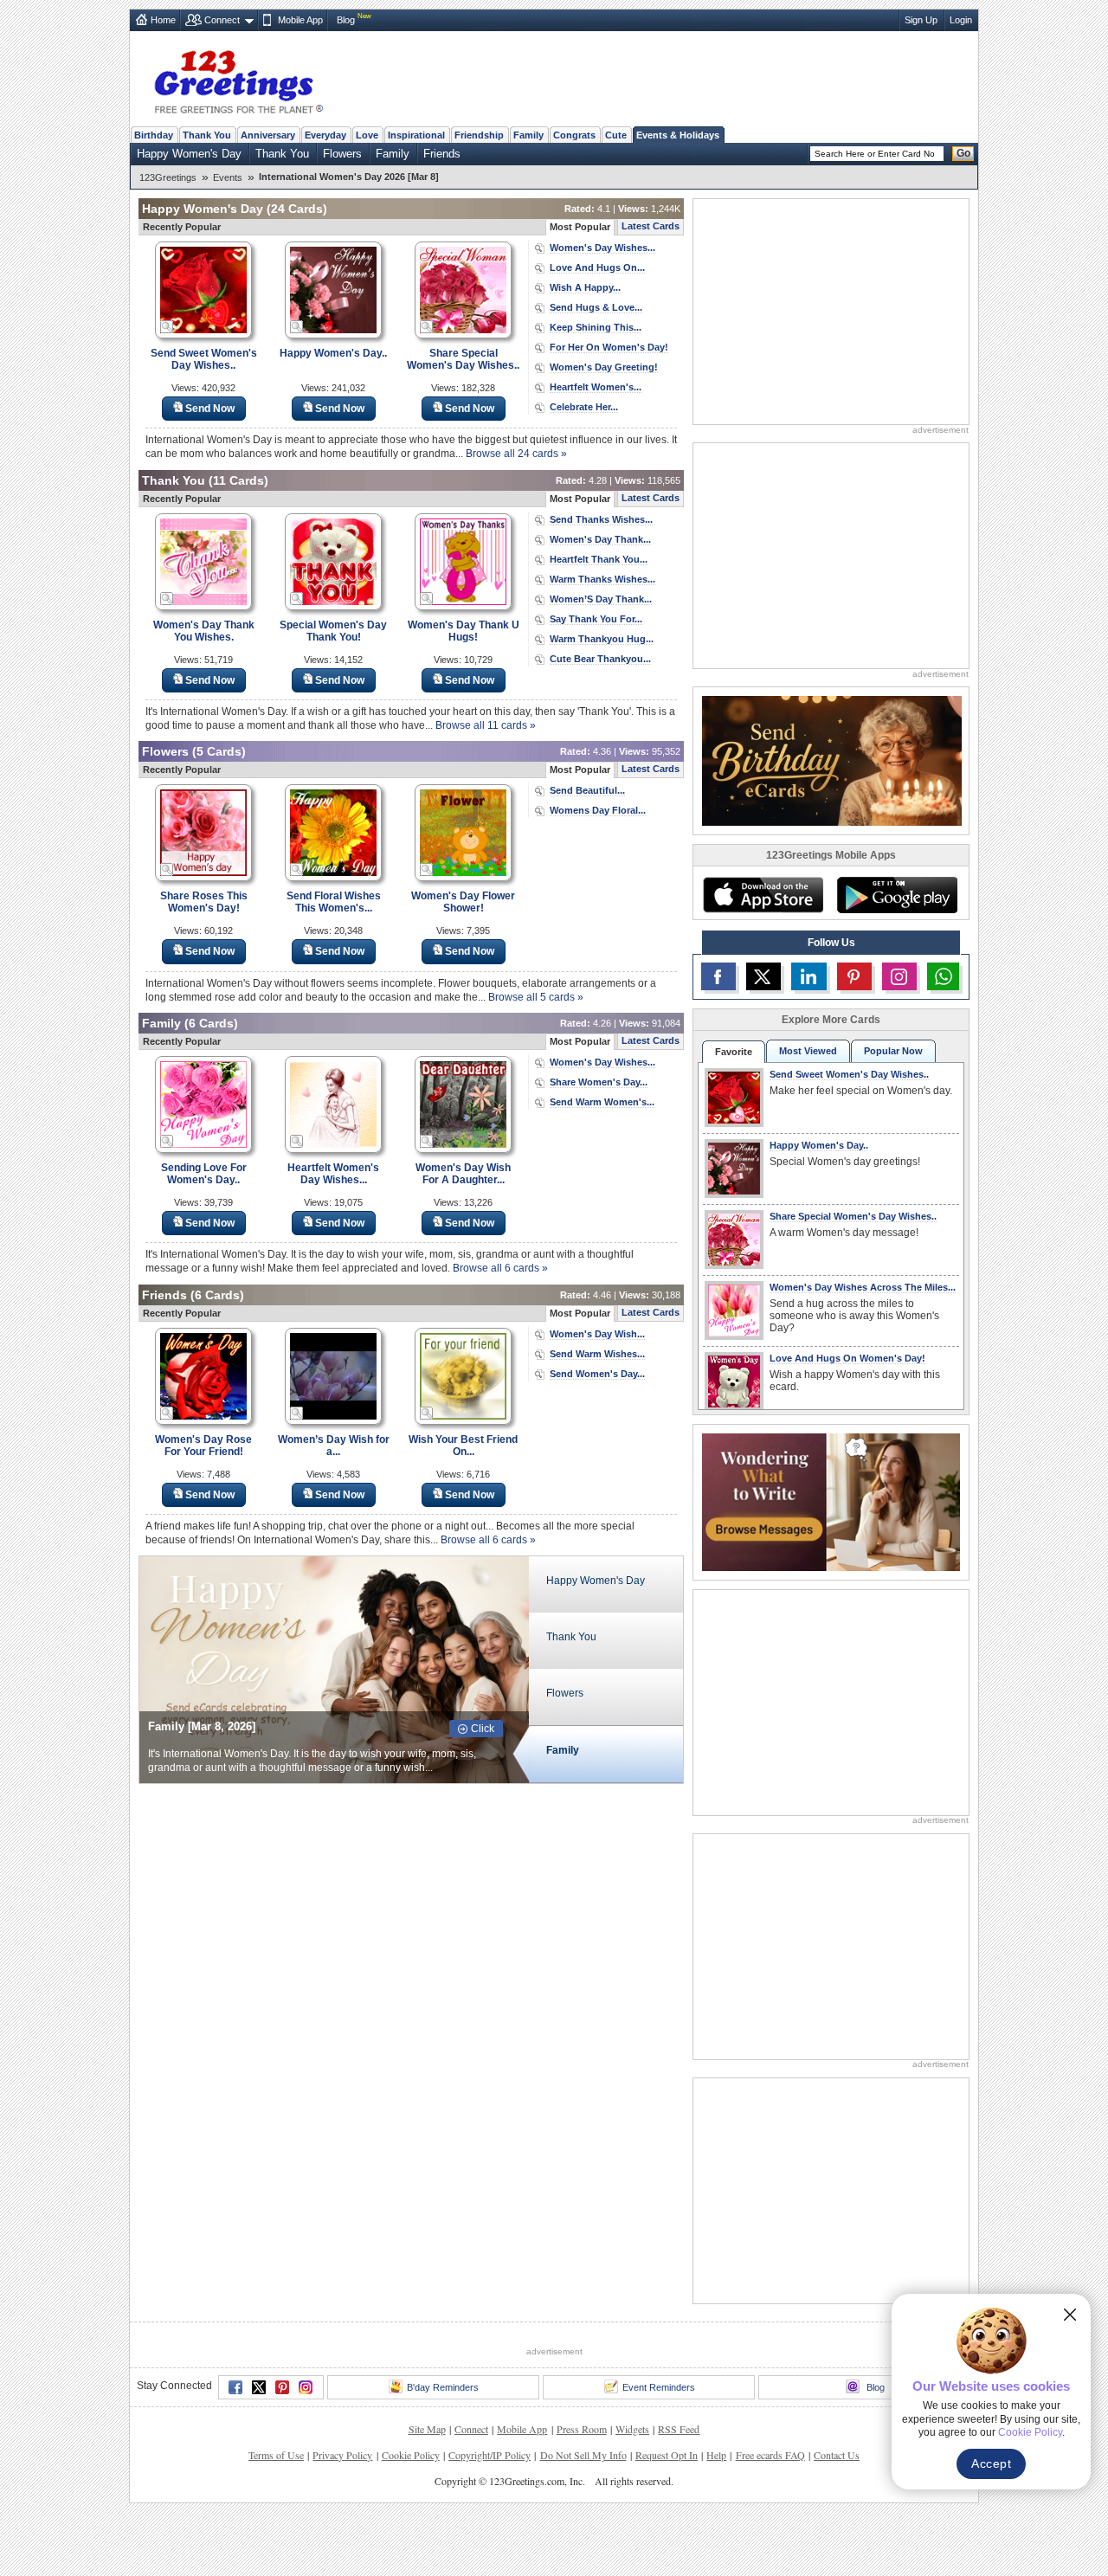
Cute (616, 135)
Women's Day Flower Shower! (463, 902)
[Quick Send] (167, 327)
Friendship (479, 135)
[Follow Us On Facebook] (718, 976)
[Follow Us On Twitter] (763, 976)
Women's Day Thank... (600, 539)
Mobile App (300, 20)
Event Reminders (659, 2387)
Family (528, 135)
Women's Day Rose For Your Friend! (203, 1446)
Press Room (582, 2429)
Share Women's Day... (599, 1082)
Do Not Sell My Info (583, 2455)
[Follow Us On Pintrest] (854, 976)
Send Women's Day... (597, 1374)
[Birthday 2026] (832, 760)
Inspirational (416, 135)
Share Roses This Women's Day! (204, 902)
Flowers (342, 154)
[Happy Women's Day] (334, 1668)
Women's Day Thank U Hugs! (464, 631)
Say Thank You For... (596, 619)
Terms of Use (276, 2455)
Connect (222, 20)
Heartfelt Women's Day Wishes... (333, 1174)
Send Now (210, 409)
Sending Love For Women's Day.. (204, 1174)
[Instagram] (306, 2387)
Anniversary (268, 135)
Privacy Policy (342, 2455)
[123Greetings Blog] (831, 1501)
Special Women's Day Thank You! (333, 631)
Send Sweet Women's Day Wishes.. (204, 359)
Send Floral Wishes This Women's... (334, 902)
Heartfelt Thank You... (599, 559)
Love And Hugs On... (597, 267)
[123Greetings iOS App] (763, 895)
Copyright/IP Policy (490, 2455)
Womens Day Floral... (598, 810)
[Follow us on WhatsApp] (943, 976)
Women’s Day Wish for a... (334, 1446)
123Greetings (168, 177)
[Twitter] (259, 2387)
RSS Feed (679, 2429)
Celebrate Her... (584, 407)
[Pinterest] (282, 2387)
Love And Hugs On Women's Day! (847, 1358)
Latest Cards (651, 226)
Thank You (207, 135)
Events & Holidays (678, 135)
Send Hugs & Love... (596, 307)
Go (963, 153)
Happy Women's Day (189, 154)
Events (228, 177)
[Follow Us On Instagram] (899, 976)
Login (961, 20)
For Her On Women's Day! (609, 347)
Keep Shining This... (596, 327)
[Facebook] (235, 2387)
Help (716, 2455)
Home (163, 20)
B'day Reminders (443, 2387)
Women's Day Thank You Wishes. (204, 631)
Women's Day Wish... (597, 1334)
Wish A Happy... (585, 287)
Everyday (325, 135)
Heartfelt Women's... (596, 387)
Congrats (574, 135)
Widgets (632, 2429)
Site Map (427, 2429)
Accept (991, 2463)
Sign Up (921, 20)
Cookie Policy (411, 2455)
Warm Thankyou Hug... (602, 639)
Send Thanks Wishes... (601, 519)
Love (367, 135)
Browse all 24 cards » (516, 454)
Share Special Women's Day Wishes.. (463, 359)
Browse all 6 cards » (500, 1268)
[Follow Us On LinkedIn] (808, 976)
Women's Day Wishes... (602, 248)
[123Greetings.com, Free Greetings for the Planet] (238, 79)
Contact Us (837, 2455)
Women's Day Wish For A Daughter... (463, 1174)
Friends (442, 154)
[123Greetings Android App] (897, 895)
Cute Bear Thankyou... (600, 659)
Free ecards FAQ (770, 2455)
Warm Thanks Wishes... (602, 579)
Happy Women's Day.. (333, 353)
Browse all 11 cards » (486, 725)
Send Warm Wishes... (597, 1354)
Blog (346, 20)
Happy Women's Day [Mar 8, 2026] (238, 1726)
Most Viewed (808, 1051)
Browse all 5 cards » (536, 997)
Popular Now (893, 1051)
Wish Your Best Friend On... (463, 1446)
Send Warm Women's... (602, 1102)
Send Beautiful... (587, 790)
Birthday (154, 135)
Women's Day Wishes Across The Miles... (863, 1287)
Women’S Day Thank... (601, 599)
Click (483, 1729)
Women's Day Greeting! (604, 367)
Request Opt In (667, 2455)
